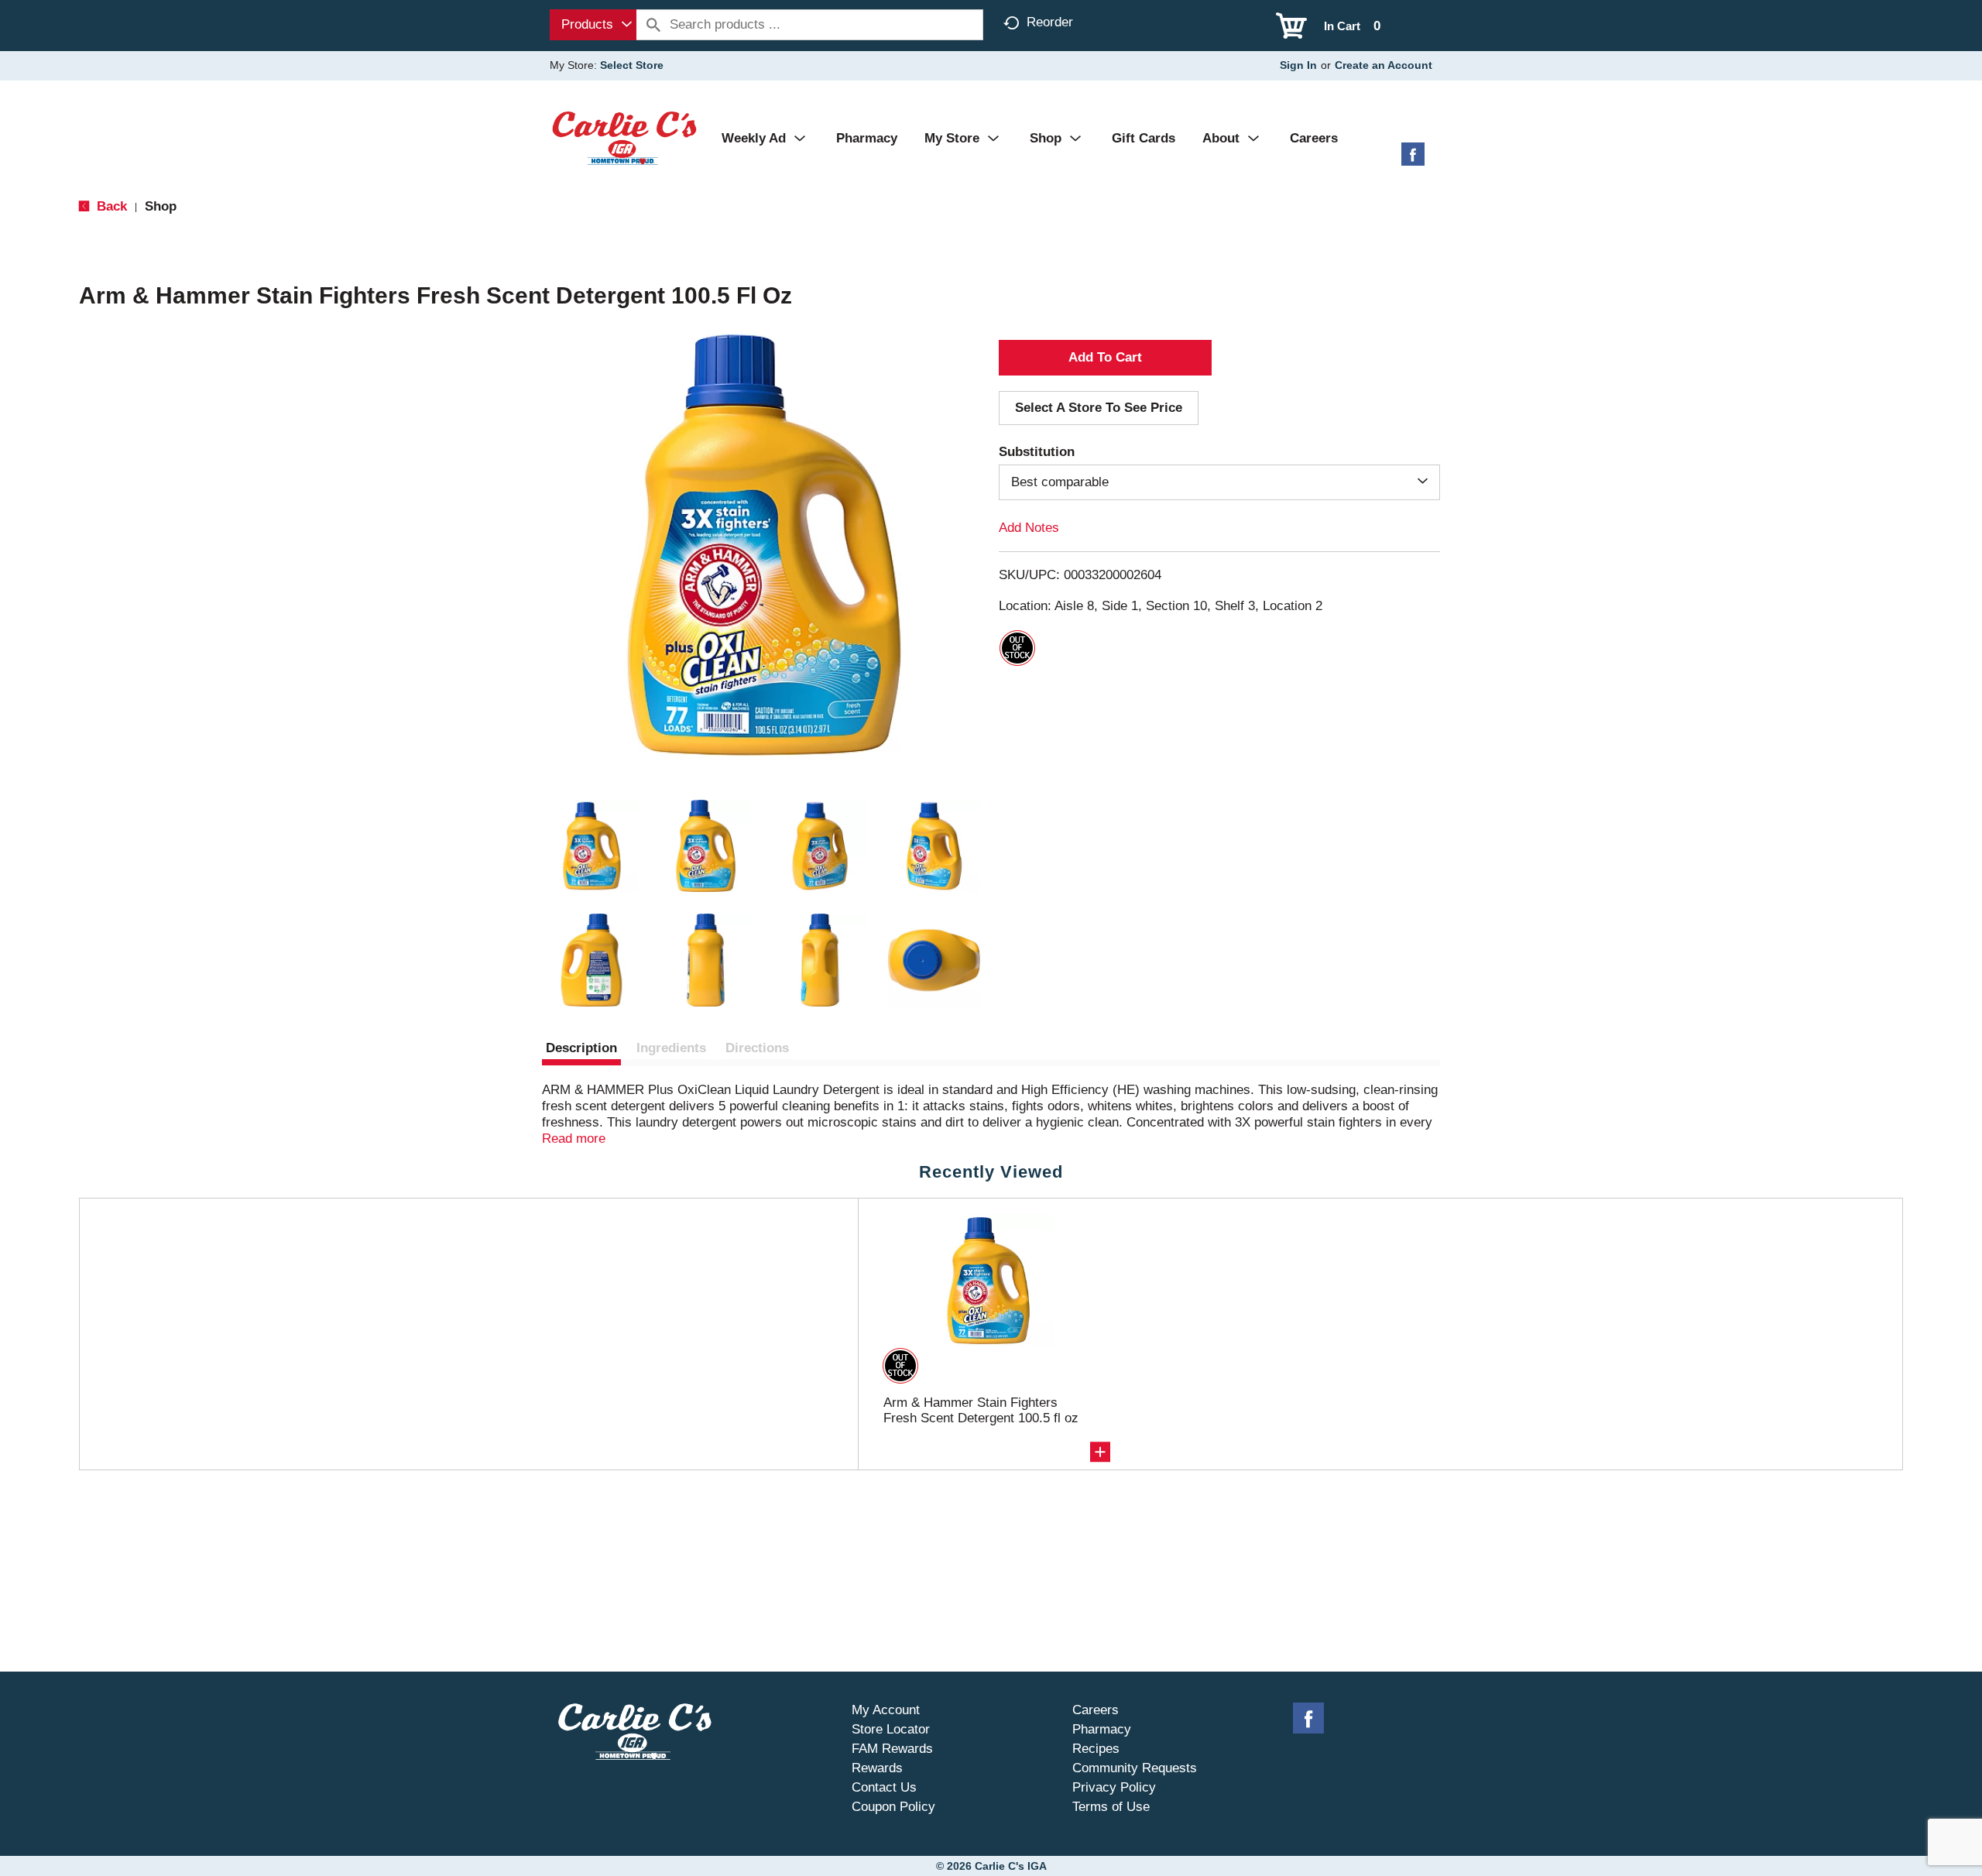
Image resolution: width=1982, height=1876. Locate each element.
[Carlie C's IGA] (624, 137)
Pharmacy (1102, 1729)
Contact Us (884, 1787)
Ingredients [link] (671, 1048)
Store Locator (891, 1729)
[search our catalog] (653, 25)
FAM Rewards (892, 1749)
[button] (592, 846)
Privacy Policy (1114, 1787)
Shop (161, 206)
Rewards (877, 1768)
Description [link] (581, 1048)
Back (110, 206)
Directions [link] (757, 1048)
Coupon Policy (893, 1807)
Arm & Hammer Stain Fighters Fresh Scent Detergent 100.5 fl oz (981, 1410)
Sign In (1298, 65)
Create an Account (1384, 65)
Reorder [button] (1050, 22)
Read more (574, 1139)
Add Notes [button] (1029, 528)
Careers (1096, 1710)
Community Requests (1135, 1768)
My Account (886, 1710)
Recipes (1096, 1749)
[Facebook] (1413, 160)
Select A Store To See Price (1099, 408)
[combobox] (593, 25)
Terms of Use (1111, 1807)
